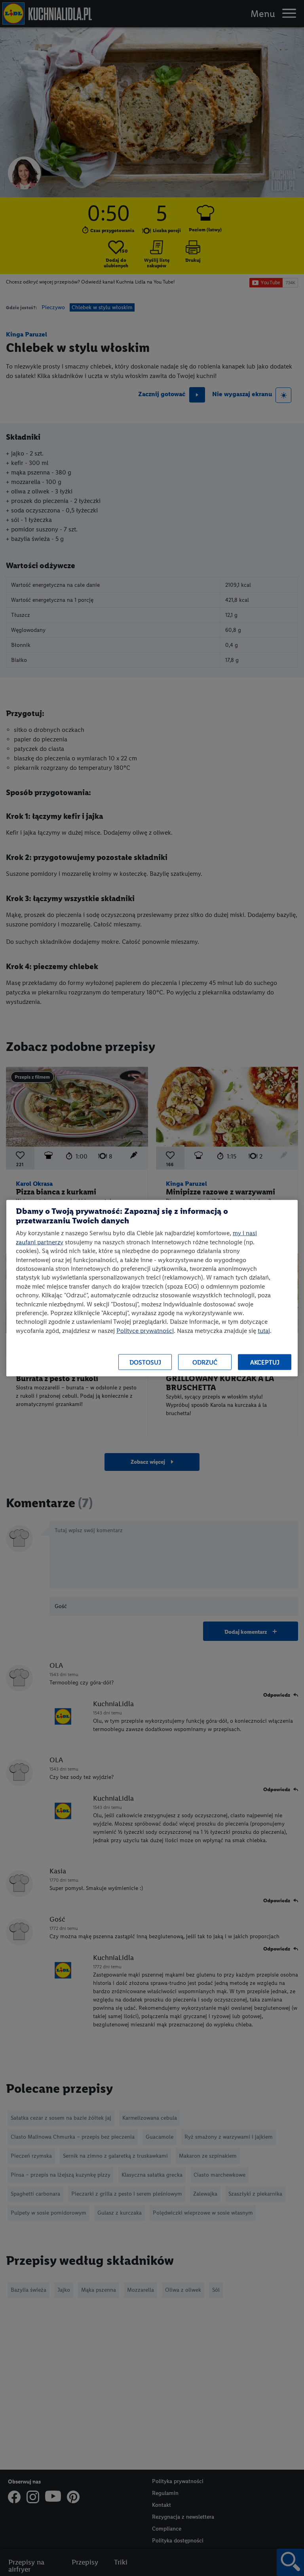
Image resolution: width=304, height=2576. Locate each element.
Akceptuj (265, 1362)
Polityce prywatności (145, 1330)
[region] (152, 1288)
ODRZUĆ (205, 1362)
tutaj (264, 1330)
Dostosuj (145, 1362)
